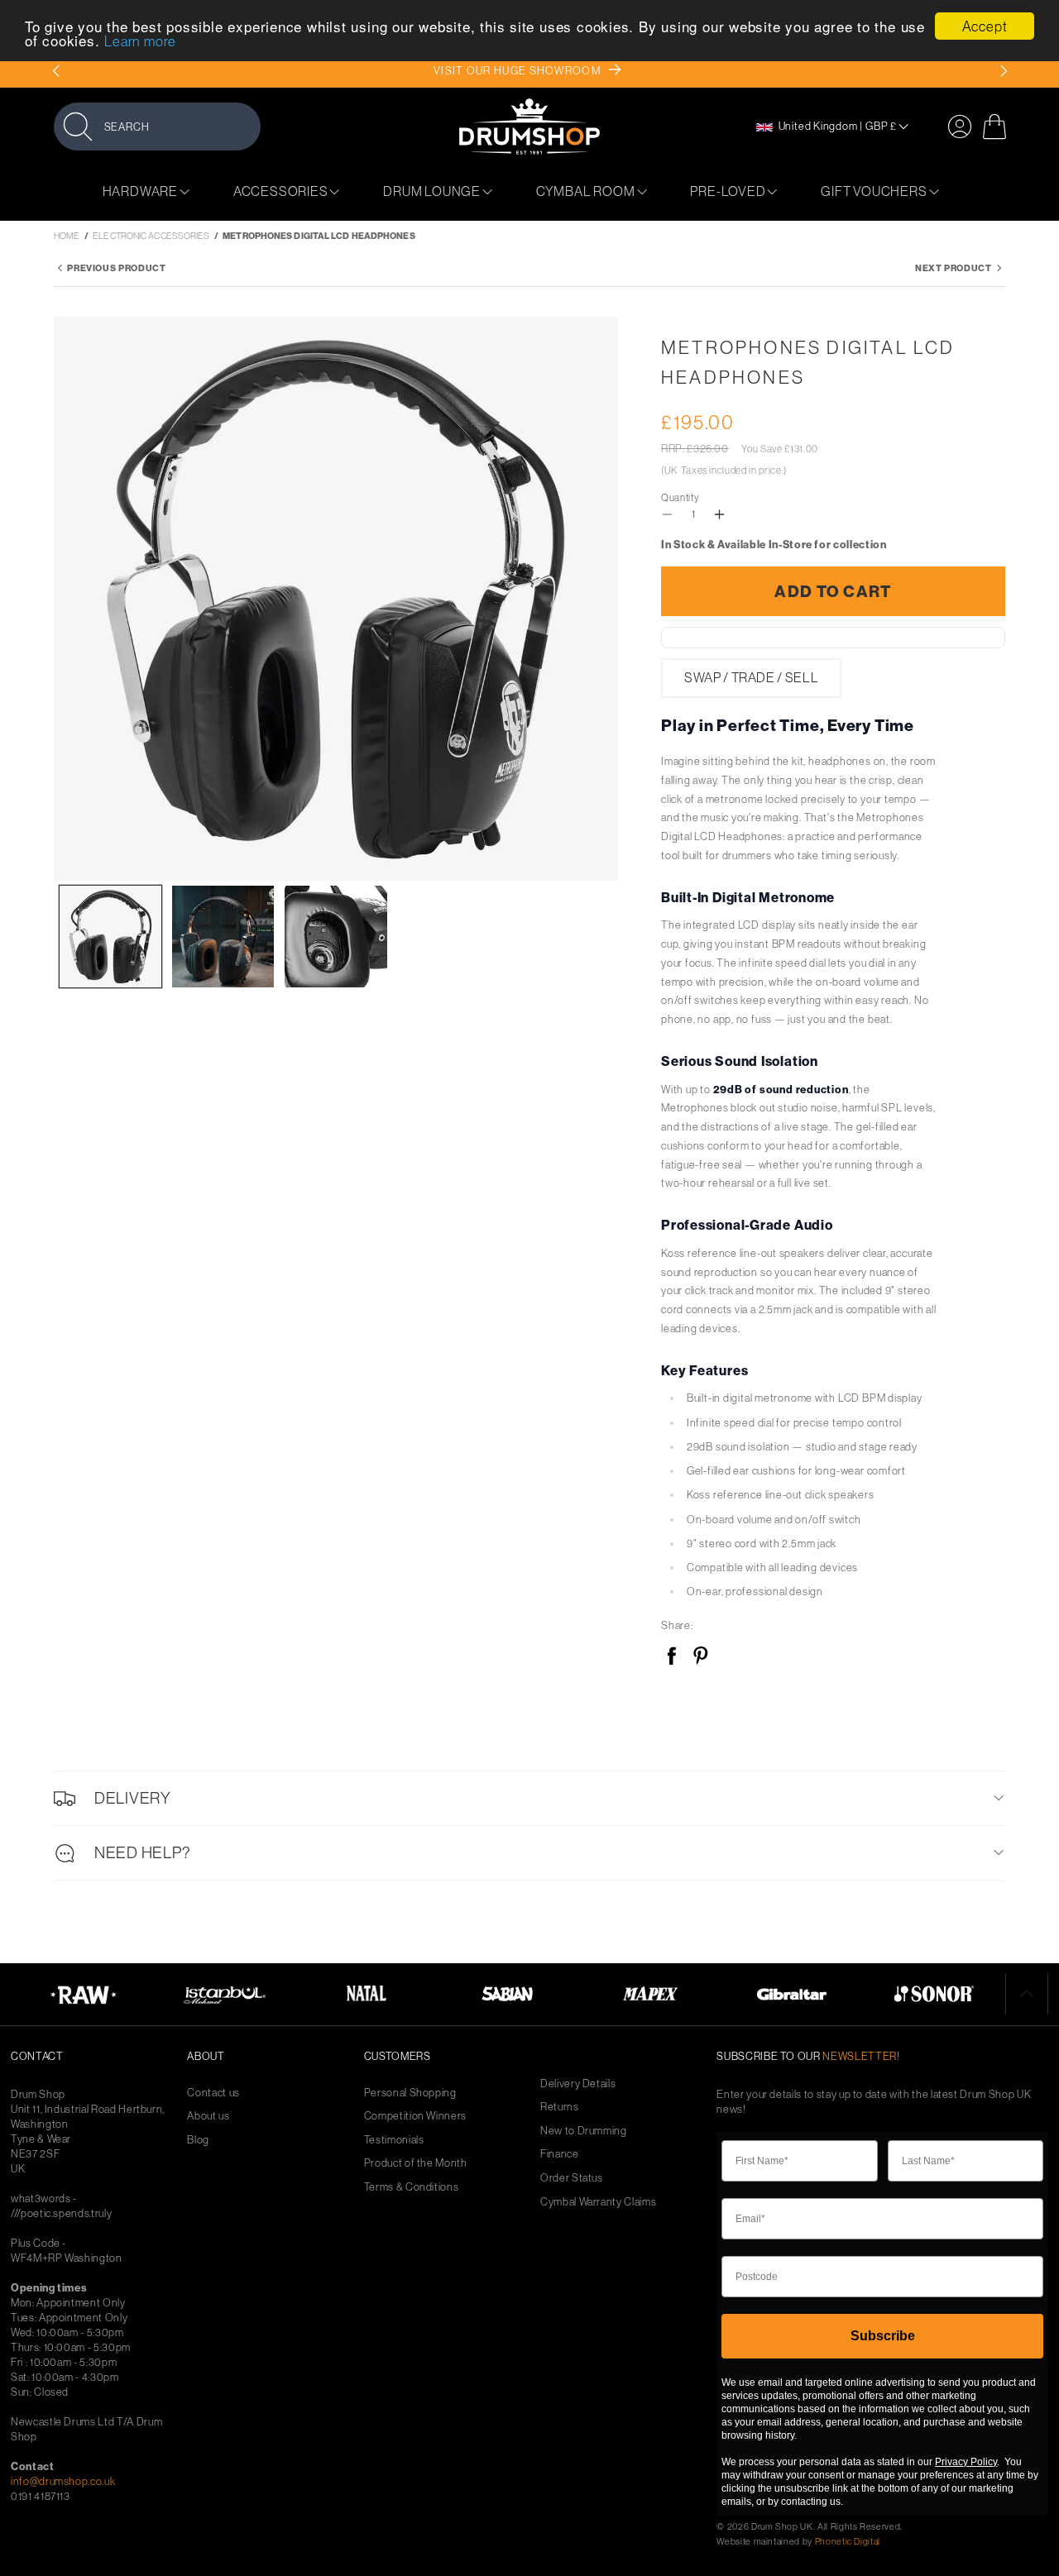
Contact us (213, 2093)
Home (67, 236)
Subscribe (883, 2336)
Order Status (572, 2178)
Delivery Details (578, 2084)
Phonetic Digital (848, 2541)
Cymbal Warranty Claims (598, 2202)
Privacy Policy (966, 2462)
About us (208, 2116)
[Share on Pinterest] (700, 1657)
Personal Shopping (410, 2093)
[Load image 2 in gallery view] (223, 937)
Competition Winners (415, 2116)
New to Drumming (584, 2131)
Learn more (140, 42)
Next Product (954, 268)
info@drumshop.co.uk (63, 2481)
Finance (560, 2154)
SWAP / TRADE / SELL (751, 678)
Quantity (680, 497)
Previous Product (116, 268)
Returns (560, 2107)
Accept (985, 26)
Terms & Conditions (412, 2187)
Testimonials (394, 2140)
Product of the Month (416, 2163)
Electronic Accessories (151, 236)
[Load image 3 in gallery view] (335, 937)
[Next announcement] (1003, 71)
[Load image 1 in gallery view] (110, 937)
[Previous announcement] (56, 71)
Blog (198, 2140)
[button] (157, 126)
